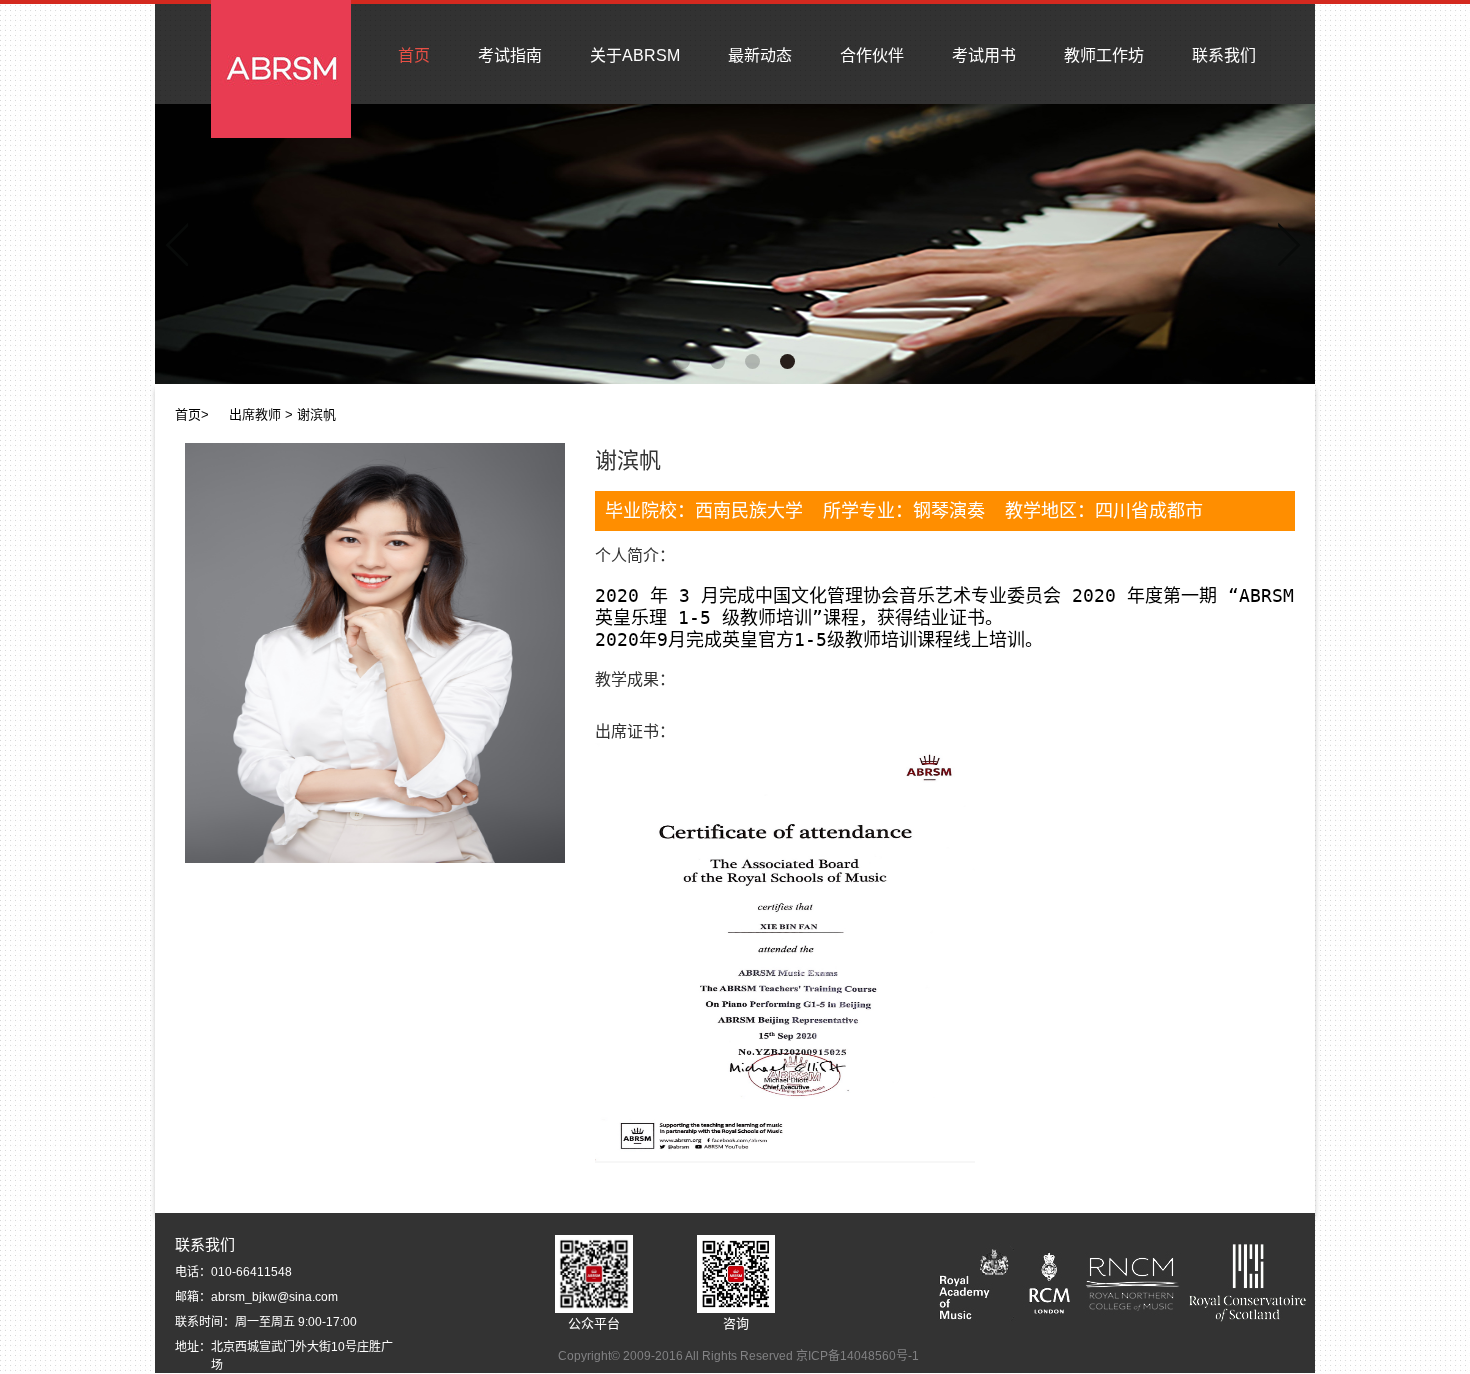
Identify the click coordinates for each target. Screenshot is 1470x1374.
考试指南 (510, 55)
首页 (414, 55)
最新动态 (760, 55)
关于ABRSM (635, 55)
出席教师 (255, 414)
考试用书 (984, 55)
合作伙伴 (872, 55)
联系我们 (1224, 55)
